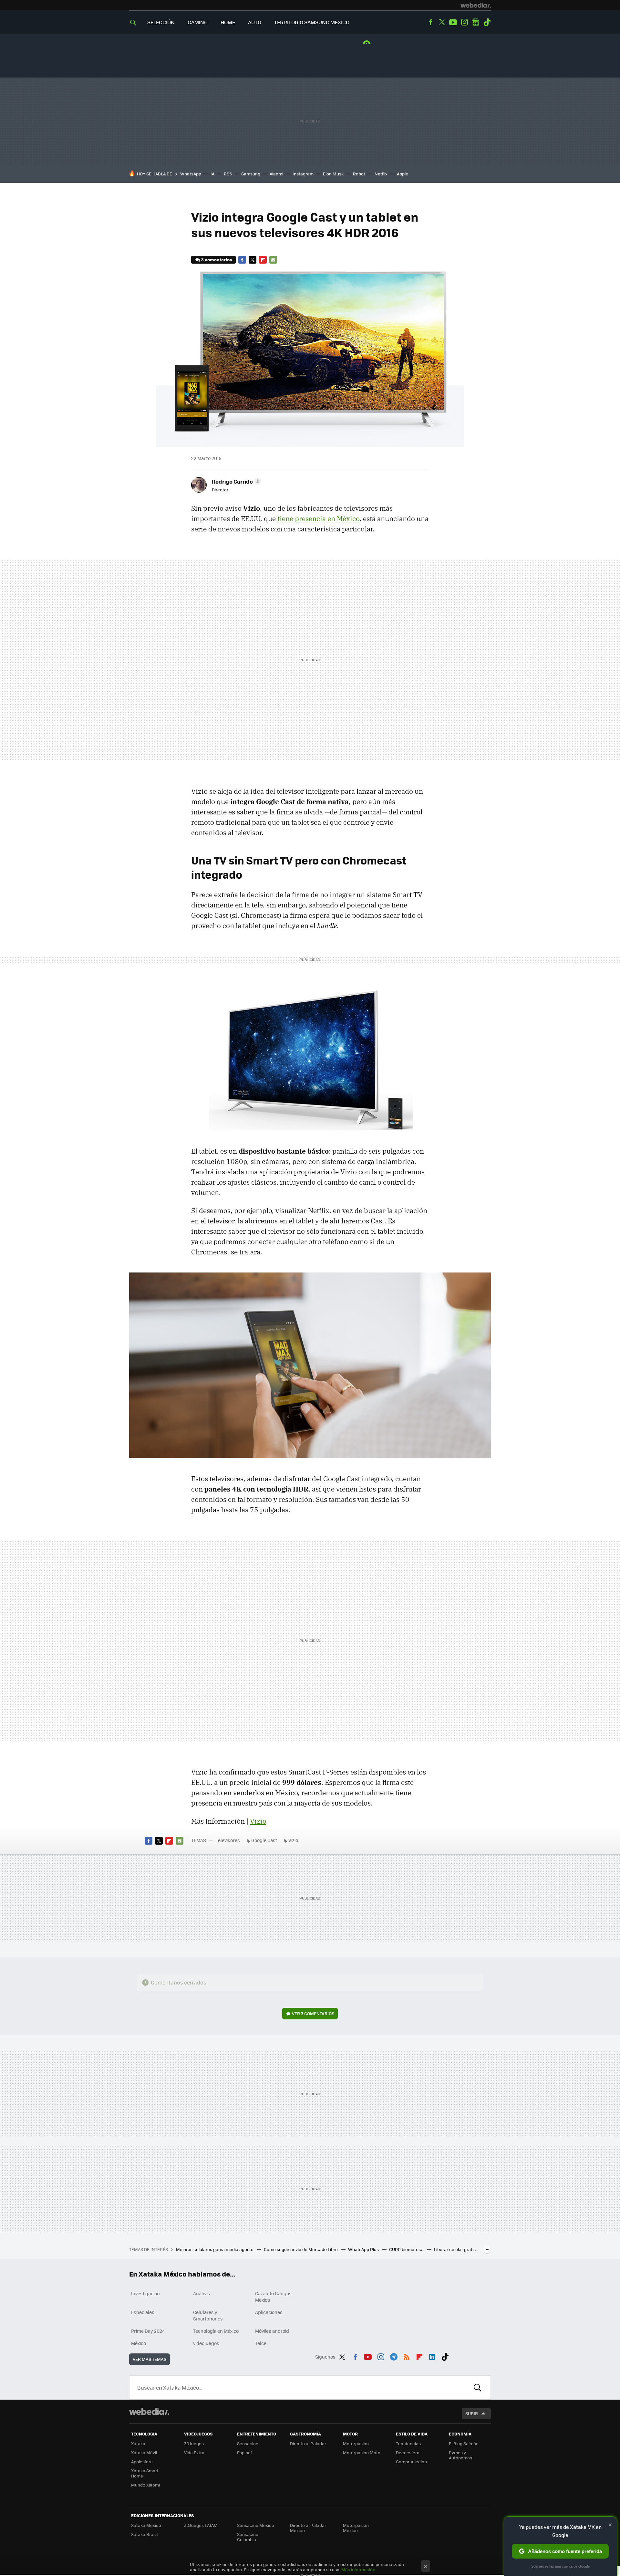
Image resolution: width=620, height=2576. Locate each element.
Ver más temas (150, 2359)
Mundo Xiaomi (145, 2485)
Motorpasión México (356, 2528)
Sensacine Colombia (248, 2537)
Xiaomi (276, 174)
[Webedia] (476, 5)
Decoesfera (408, 2452)
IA (212, 174)
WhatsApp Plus (364, 2249)
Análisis (201, 2293)
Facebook (430, 22)
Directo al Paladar (308, 2443)
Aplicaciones (269, 2312)
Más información (358, 2569)
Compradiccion (411, 2461)
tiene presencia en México (318, 518)
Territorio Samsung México (312, 22)
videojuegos (206, 2343)
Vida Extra (194, 2452)
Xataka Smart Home (145, 2473)
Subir (472, 2413)
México (139, 2343)
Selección (161, 22)
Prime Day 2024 (148, 2331)
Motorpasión (356, 2443)
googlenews (476, 22)
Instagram (464, 22)
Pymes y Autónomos (460, 2455)
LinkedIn (432, 2356)
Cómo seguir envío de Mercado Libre (301, 2249)
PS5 (228, 174)
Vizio (258, 1821)
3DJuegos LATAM (201, 2525)
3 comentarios (217, 260)
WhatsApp (191, 174)
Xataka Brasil (144, 2534)
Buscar (478, 2387)
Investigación (145, 2293)
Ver (313, 2013)
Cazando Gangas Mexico (273, 2297)
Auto (255, 22)
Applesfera (142, 2461)
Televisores (228, 1840)
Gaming (198, 22)
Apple (403, 174)
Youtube (453, 22)
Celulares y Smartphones (208, 2315)
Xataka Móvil (144, 2452)
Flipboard (263, 260)
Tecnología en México (216, 2331)
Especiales (143, 2312)
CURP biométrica (407, 2249)
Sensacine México (256, 2525)
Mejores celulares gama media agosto (215, 2249)
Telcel (261, 2343)
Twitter (442, 22)
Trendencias (408, 2443)
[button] (236, 481)
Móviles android (272, 2331)
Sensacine (248, 2443)
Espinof (244, 2452)
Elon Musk (333, 174)
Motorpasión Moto (362, 2452)
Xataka (138, 2443)
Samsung (251, 174)
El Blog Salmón (464, 2443)
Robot (359, 174)
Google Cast (264, 1840)
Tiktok (487, 22)
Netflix (381, 174)
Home (228, 22)
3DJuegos (194, 2443)
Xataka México (146, 2525)
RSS (407, 2356)
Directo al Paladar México (308, 2528)
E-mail (273, 260)
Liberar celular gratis (455, 2249)
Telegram (394, 2356)
